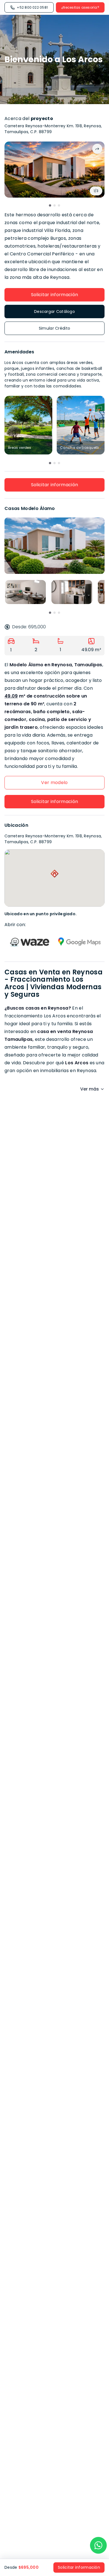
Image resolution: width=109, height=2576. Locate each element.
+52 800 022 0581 (32, 7)
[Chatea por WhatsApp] (98, 2545)
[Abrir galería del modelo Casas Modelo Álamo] (54, 546)
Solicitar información (55, 295)
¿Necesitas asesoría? (80, 7)
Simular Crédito (54, 328)
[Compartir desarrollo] (97, 149)
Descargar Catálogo (54, 311)
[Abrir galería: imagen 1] (54, 170)
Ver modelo (54, 783)
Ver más (90, 1089)
